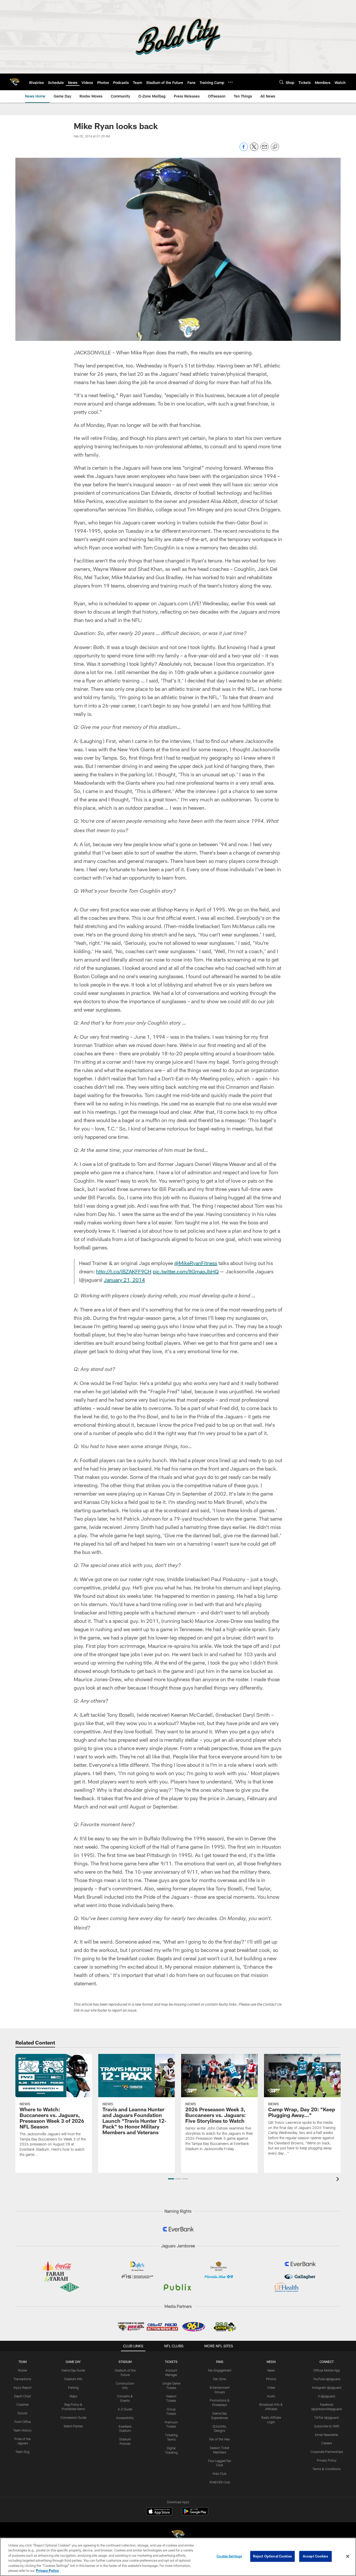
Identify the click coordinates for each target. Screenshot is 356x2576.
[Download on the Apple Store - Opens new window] (159, 2512)
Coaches (23, 2404)
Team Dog (22, 2452)
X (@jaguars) (327, 2396)
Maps (73, 2396)
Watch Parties (73, 2426)
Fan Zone (220, 2379)
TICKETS (171, 2362)
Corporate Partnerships (327, 2452)
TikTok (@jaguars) (327, 2417)
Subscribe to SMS (327, 2426)
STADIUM (125, 2362)
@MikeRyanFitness (196, 1263)
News (271, 2370)
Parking (73, 2387)
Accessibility (125, 2418)
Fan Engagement (220, 2370)
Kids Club (220, 2474)
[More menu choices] (230, 82)
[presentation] (339, 2180)
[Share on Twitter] (254, 150)
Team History (22, 2430)
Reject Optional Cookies (272, 2556)
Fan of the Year (220, 2439)
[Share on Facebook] (244, 150)
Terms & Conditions (327, 2469)
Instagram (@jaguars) (327, 2387)
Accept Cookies (315, 2556)
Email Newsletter (327, 2435)
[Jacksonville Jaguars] (178, 2535)
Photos (271, 2379)
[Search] (281, 82)
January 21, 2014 (124, 1280)
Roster (23, 2370)
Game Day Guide (73, 2370)
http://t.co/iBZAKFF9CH (124, 1271)
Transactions (22, 2379)
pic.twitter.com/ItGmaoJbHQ (186, 1271)
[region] (178, 2557)
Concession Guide (73, 2417)
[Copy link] (275, 147)
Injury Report (23, 2387)
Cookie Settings (229, 2556)
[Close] (348, 2556)
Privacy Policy (327, 2460)
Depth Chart (23, 2396)
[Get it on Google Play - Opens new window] (195, 2514)
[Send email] (265, 150)
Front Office (23, 2422)
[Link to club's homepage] (15, 82)
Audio (271, 2396)
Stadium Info (73, 2379)
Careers (327, 2443)
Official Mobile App (327, 2370)
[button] (171, 2179)
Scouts (22, 2413)
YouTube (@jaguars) (327, 2379)
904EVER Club (220, 2482)
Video (271, 2387)
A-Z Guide (125, 2409)
